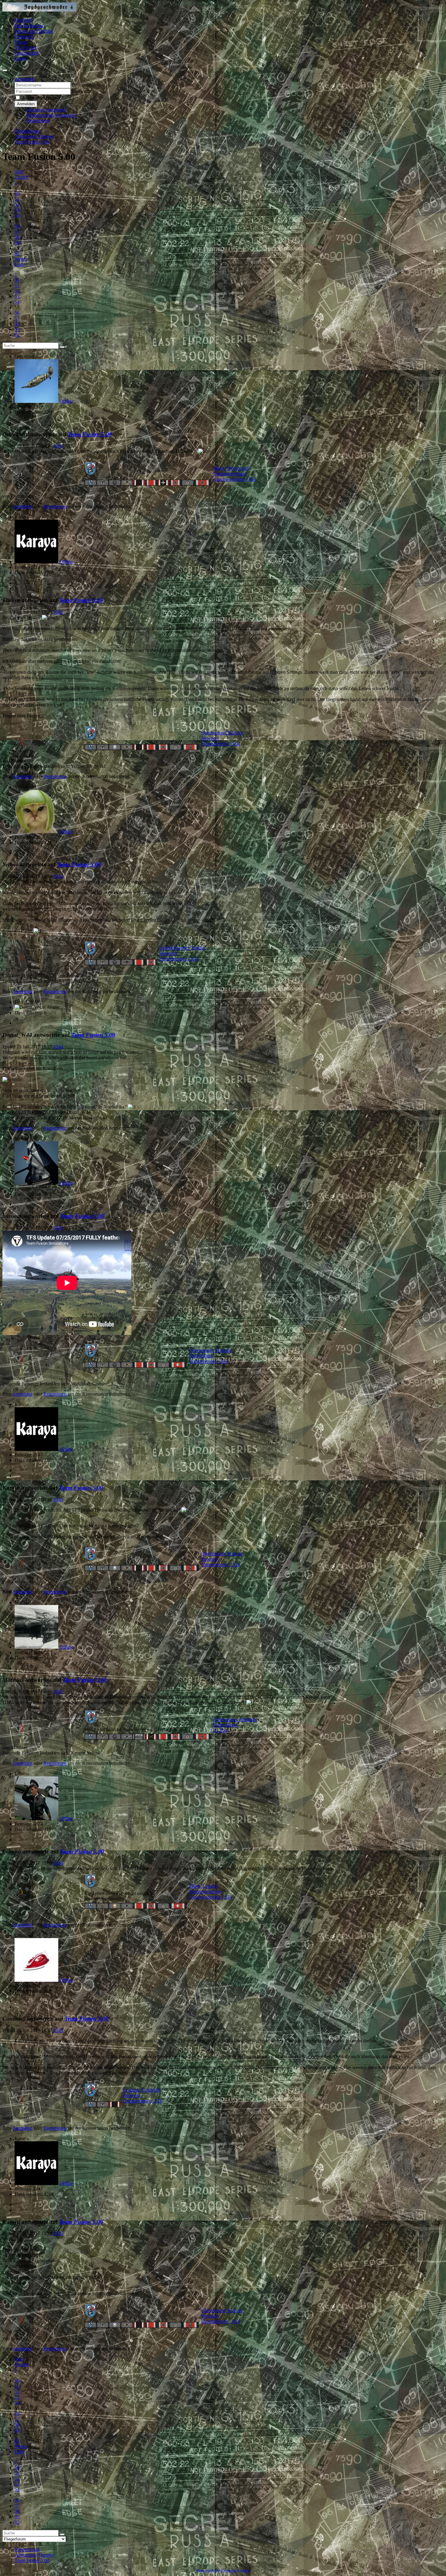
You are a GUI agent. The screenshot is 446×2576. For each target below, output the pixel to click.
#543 (58, 876)
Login (20, 58)
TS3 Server (25, 47)
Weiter (21, 259)
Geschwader (27, 53)
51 (17, 199)
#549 (58, 2030)
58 (17, 237)
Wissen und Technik (34, 31)
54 (17, 215)
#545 (58, 1228)
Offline (66, 401)
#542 (58, 612)
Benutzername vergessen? (52, 115)
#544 (58, 1047)
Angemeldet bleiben (41, 98)
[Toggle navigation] (5, 70)
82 (17, 253)
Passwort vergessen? (46, 110)
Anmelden (26, 104)
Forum (21, 42)
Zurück (22, 177)
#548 (58, 1863)
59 (17, 243)
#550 (58, 2233)
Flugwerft (24, 37)
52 (17, 204)
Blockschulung (29, 26)
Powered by (208, 2571)
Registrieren (38, 121)
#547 (58, 1692)
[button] (25, 79)
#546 (58, 1500)
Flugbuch (24, 20)
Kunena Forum (235, 2571)
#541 (58, 446)
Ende (20, 264)
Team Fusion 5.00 (90, 434)
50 (17, 193)
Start (19, 172)
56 (17, 226)
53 (17, 210)
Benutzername (86, 85)
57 (17, 232)
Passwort (81, 91)
